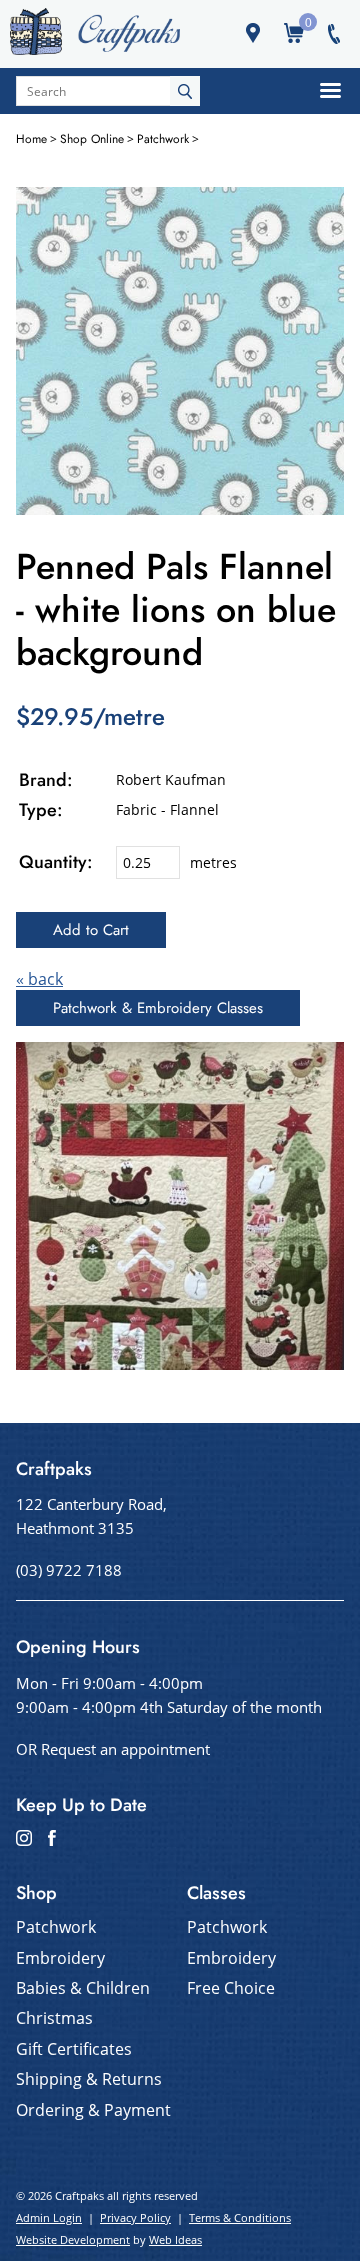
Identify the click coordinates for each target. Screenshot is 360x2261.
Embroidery (60, 1958)
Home (31, 139)
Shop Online (92, 139)
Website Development (73, 2239)
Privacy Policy (135, 2217)
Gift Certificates (74, 2049)
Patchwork (163, 139)
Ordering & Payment (93, 2110)
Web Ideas (175, 2239)
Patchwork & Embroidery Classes (158, 1008)
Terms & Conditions (240, 2217)
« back (39, 979)
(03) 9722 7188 (69, 1570)
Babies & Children (83, 1988)
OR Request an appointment (113, 1749)
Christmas (54, 2018)
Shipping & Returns (89, 2079)
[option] (180, 351)
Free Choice (231, 1988)
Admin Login (49, 2217)
